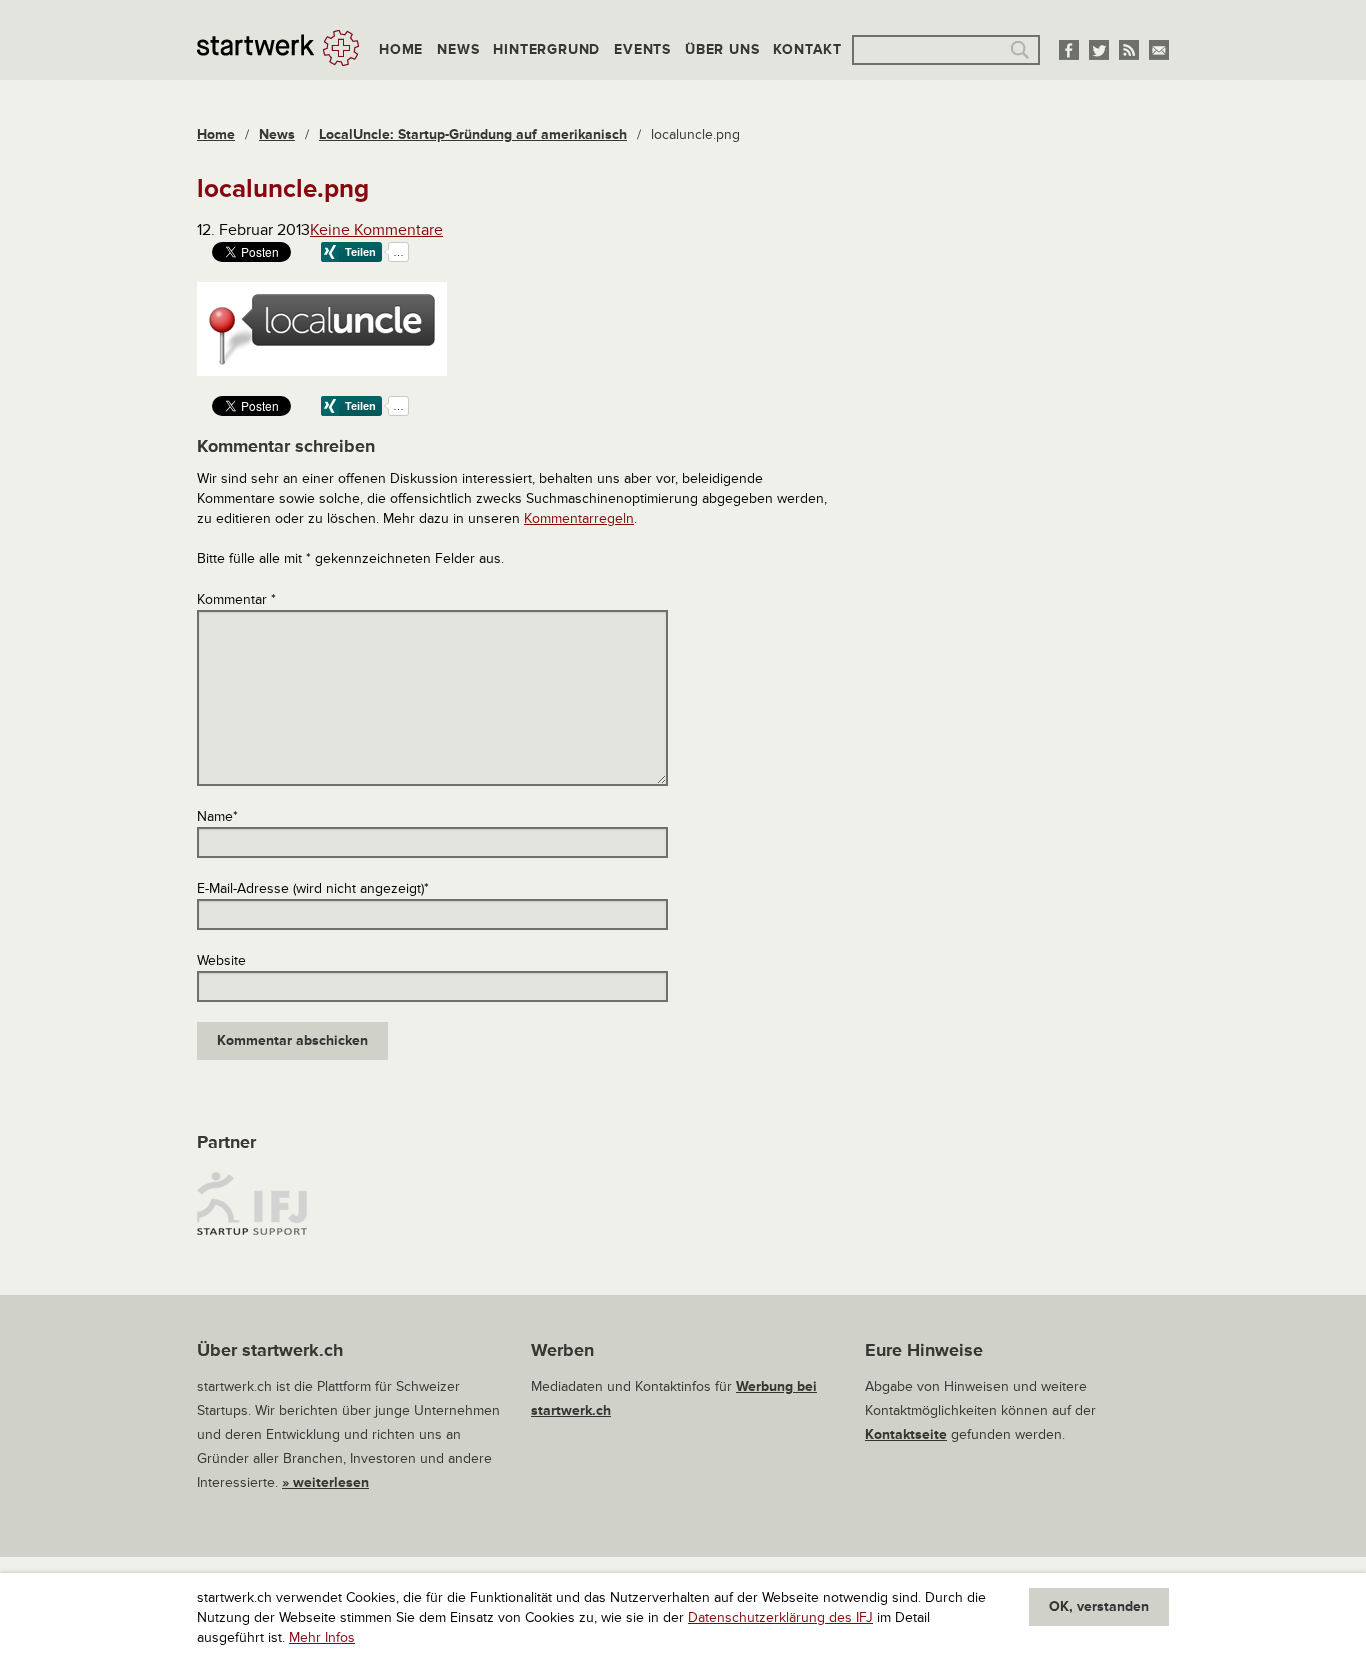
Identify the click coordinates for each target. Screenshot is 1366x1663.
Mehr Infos (322, 1637)
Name (217, 816)
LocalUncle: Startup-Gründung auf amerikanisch (473, 134)
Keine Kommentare (376, 230)
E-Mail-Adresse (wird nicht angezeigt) (313, 888)
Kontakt (807, 49)
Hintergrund (546, 49)
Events (642, 49)
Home (401, 49)
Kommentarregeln (579, 518)
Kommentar (236, 599)
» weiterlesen (325, 1482)
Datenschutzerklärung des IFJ (780, 1617)
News (458, 49)
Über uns (722, 49)
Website (221, 960)
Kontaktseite (906, 1434)
